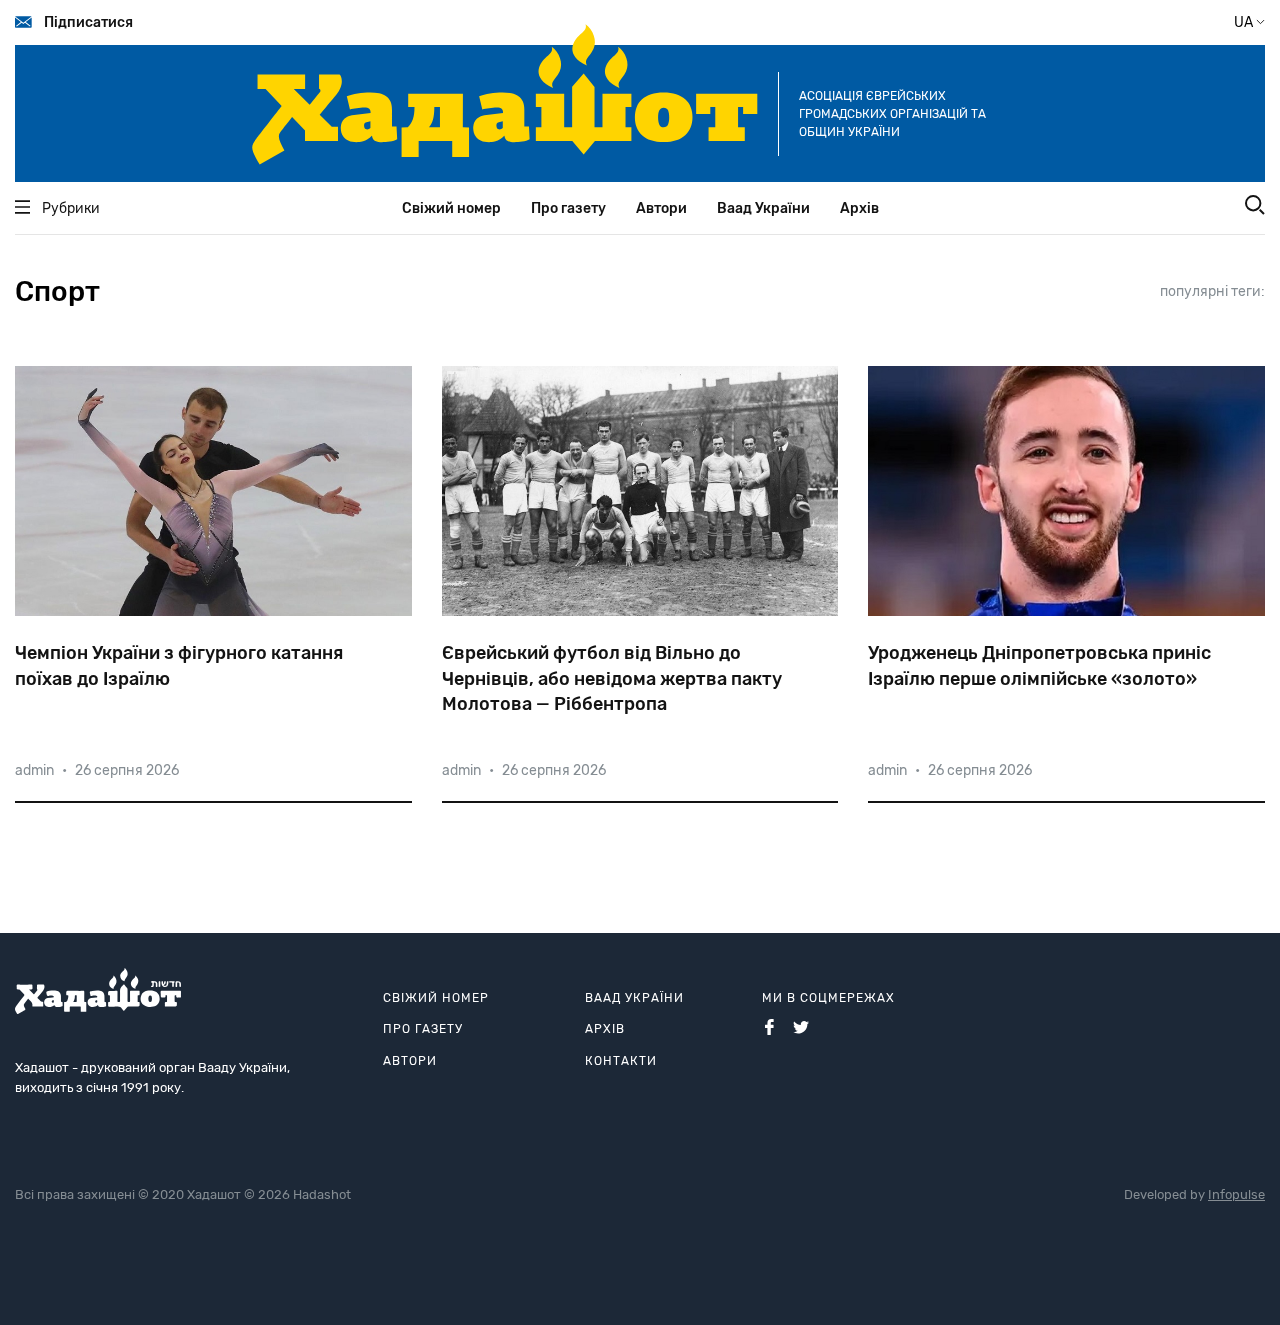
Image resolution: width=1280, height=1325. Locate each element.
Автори (661, 208)
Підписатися (88, 22)
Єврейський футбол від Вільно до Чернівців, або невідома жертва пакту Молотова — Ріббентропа (612, 678)
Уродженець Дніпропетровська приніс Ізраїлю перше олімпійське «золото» (1039, 665)
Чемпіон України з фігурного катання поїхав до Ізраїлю (179, 665)
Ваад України (763, 208)
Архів (859, 208)
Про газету (568, 208)
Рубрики (71, 208)
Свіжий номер (451, 208)
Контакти (621, 1061)
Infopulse (1236, 1194)
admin (34, 770)
